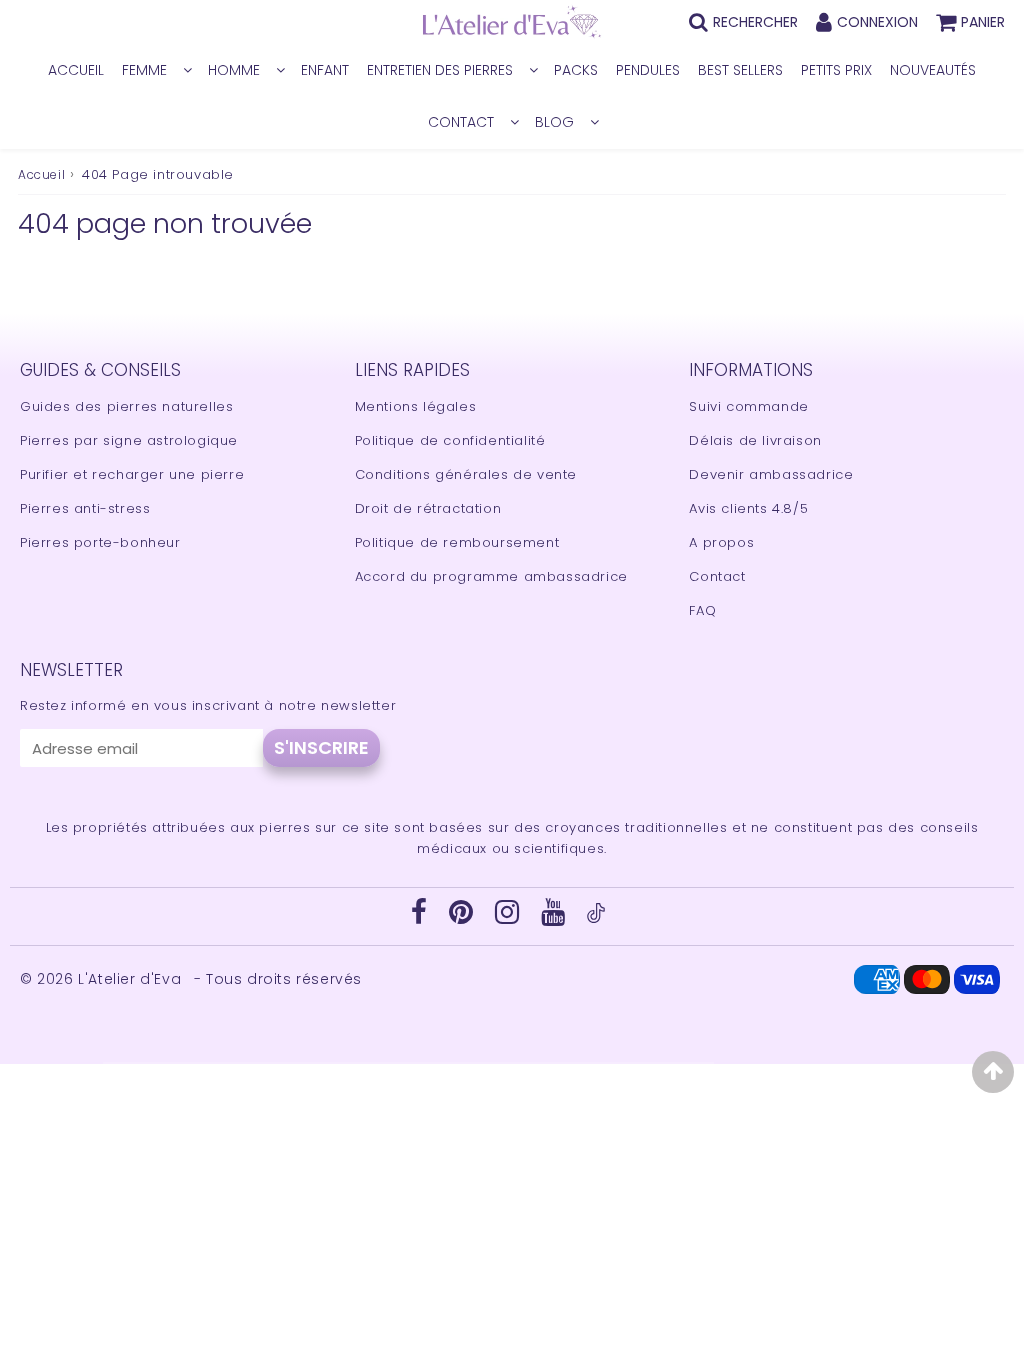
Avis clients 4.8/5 (748, 508)
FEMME (144, 70)
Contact (717, 576)
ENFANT (325, 70)
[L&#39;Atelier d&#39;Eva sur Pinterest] (463, 917)
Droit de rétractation (428, 508)
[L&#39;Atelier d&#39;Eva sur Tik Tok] (596, 918)
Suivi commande (748, 406)
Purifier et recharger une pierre (132, 474)
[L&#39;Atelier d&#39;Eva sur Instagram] (509, 917)
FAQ (702, 610)
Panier (983, 22)
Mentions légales (416, 406)
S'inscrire (321, 747)
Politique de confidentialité (450, 440)
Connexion (877, 22)
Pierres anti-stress (85, 508)
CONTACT (461, 122)
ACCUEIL (76, 70)
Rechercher (755, 22)
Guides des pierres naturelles (126, 406)
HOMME (234, 70)
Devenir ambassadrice (771, 474)
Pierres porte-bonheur (100, 542)
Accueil (41, 174)
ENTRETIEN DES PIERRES (440, 70)
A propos (721, 542)
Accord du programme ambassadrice (491, 576)
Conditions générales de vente (466, 474)
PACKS (576, 70)
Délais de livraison (755, 440)
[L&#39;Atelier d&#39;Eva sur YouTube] (555, 917)
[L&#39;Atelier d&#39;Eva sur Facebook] (421, 917)
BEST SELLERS (740, 70)
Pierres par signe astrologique (129, 440)
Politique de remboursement (457, 542)
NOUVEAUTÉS (933, 70)
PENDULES (648, 70)
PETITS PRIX (836, 70)
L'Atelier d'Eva (132, 979)
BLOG (554, 122)
